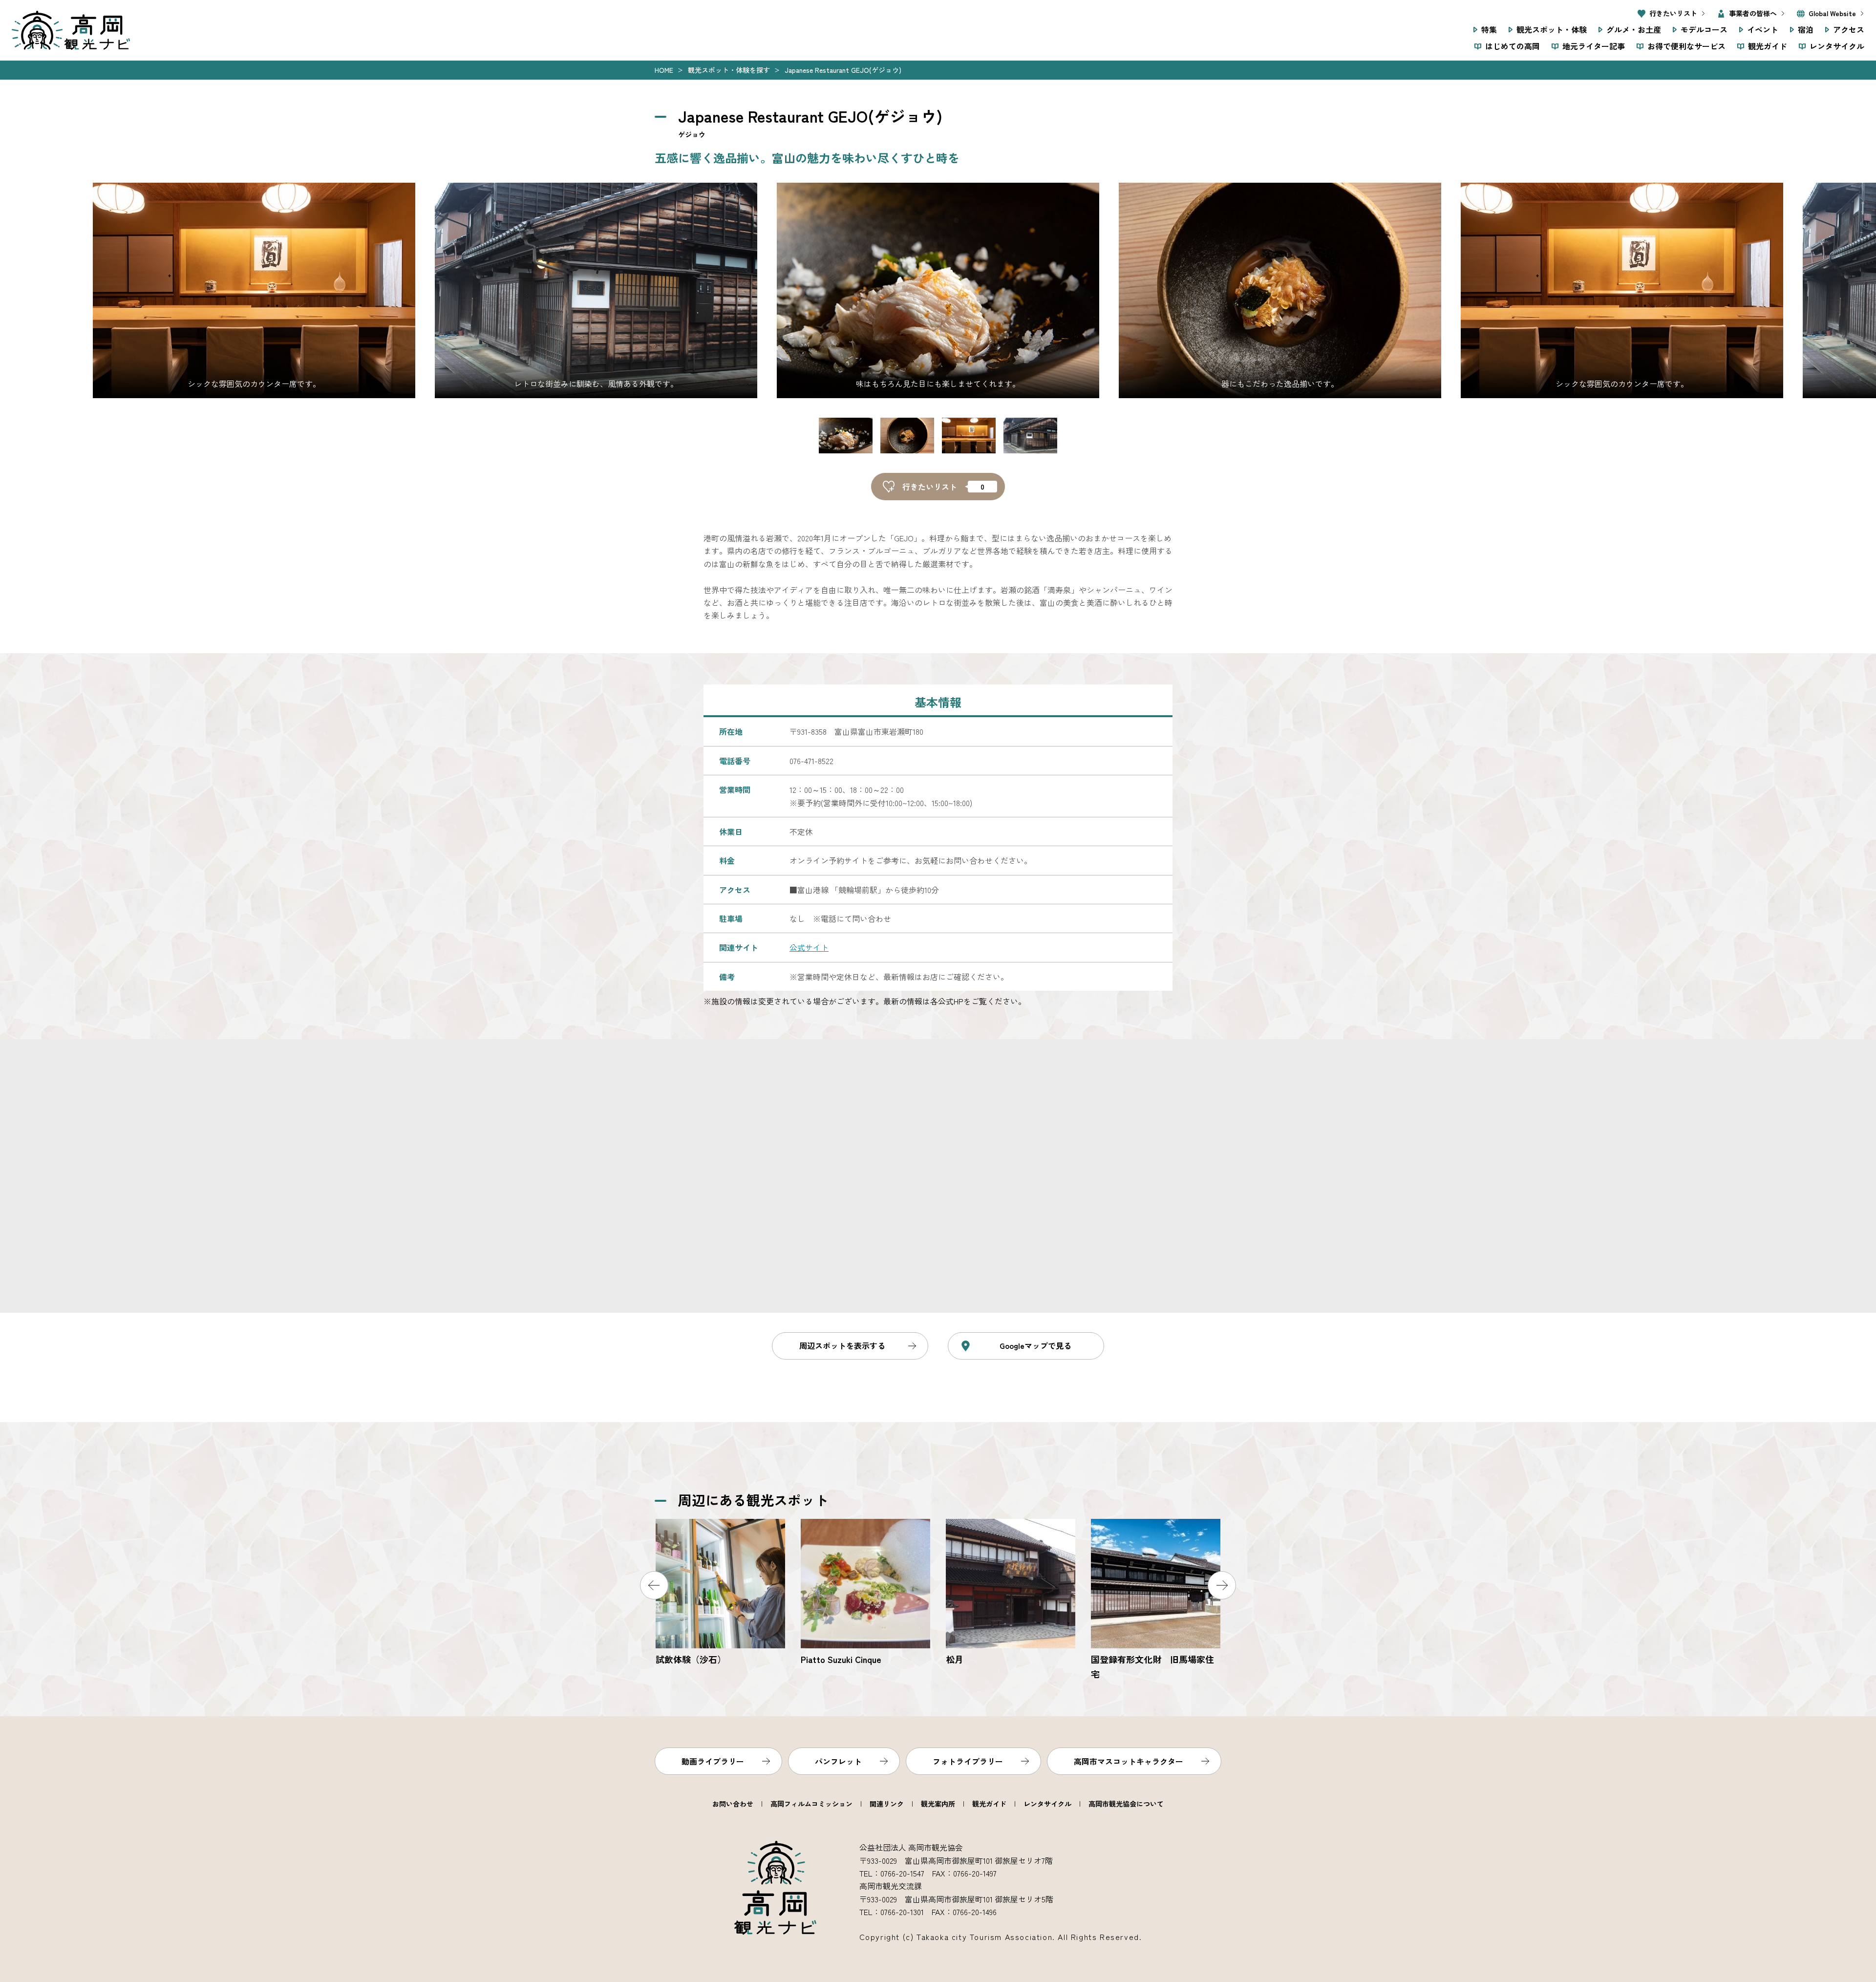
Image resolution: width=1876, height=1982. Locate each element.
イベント (1763, 29)
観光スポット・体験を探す (729, 70)
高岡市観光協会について (1126, 1804)
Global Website (1832, 13)
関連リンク (887, 1804)
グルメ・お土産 (1634, 29)
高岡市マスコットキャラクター (1129, 1761)
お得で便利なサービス (1686, 46)
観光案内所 (938, 1804)
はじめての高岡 (1513, 46)
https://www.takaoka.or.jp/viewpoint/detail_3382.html (1011, 1593)
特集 (1489, 29)
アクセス (1849, 29)
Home (664, 70)
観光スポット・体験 (1552, 29)
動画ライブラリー (713, 1761)
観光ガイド (1768, 46)
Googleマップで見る (1035, 1345)
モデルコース (1704, 29)
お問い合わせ (733, 1804)
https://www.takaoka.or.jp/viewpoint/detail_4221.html (865, 1593)
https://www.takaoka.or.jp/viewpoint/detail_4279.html (720, 1593)
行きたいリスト (1673, 13)
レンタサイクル (1837, 46)
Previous (654, 1585)
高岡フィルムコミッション (811, 1804)
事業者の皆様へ (1753, 13)
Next (1222, 1585)
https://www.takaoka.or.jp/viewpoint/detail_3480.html (1156, 1600)
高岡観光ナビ (71, 30)
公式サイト (809, 947)
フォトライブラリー (968, 1761)
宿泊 (1806, 29)
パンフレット (838, 1761)
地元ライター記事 (1594, 46)
